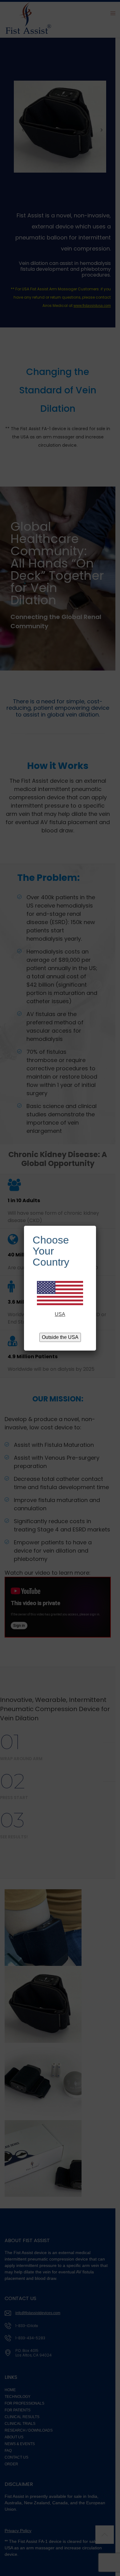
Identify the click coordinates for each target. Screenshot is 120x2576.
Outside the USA (60, 1337)
